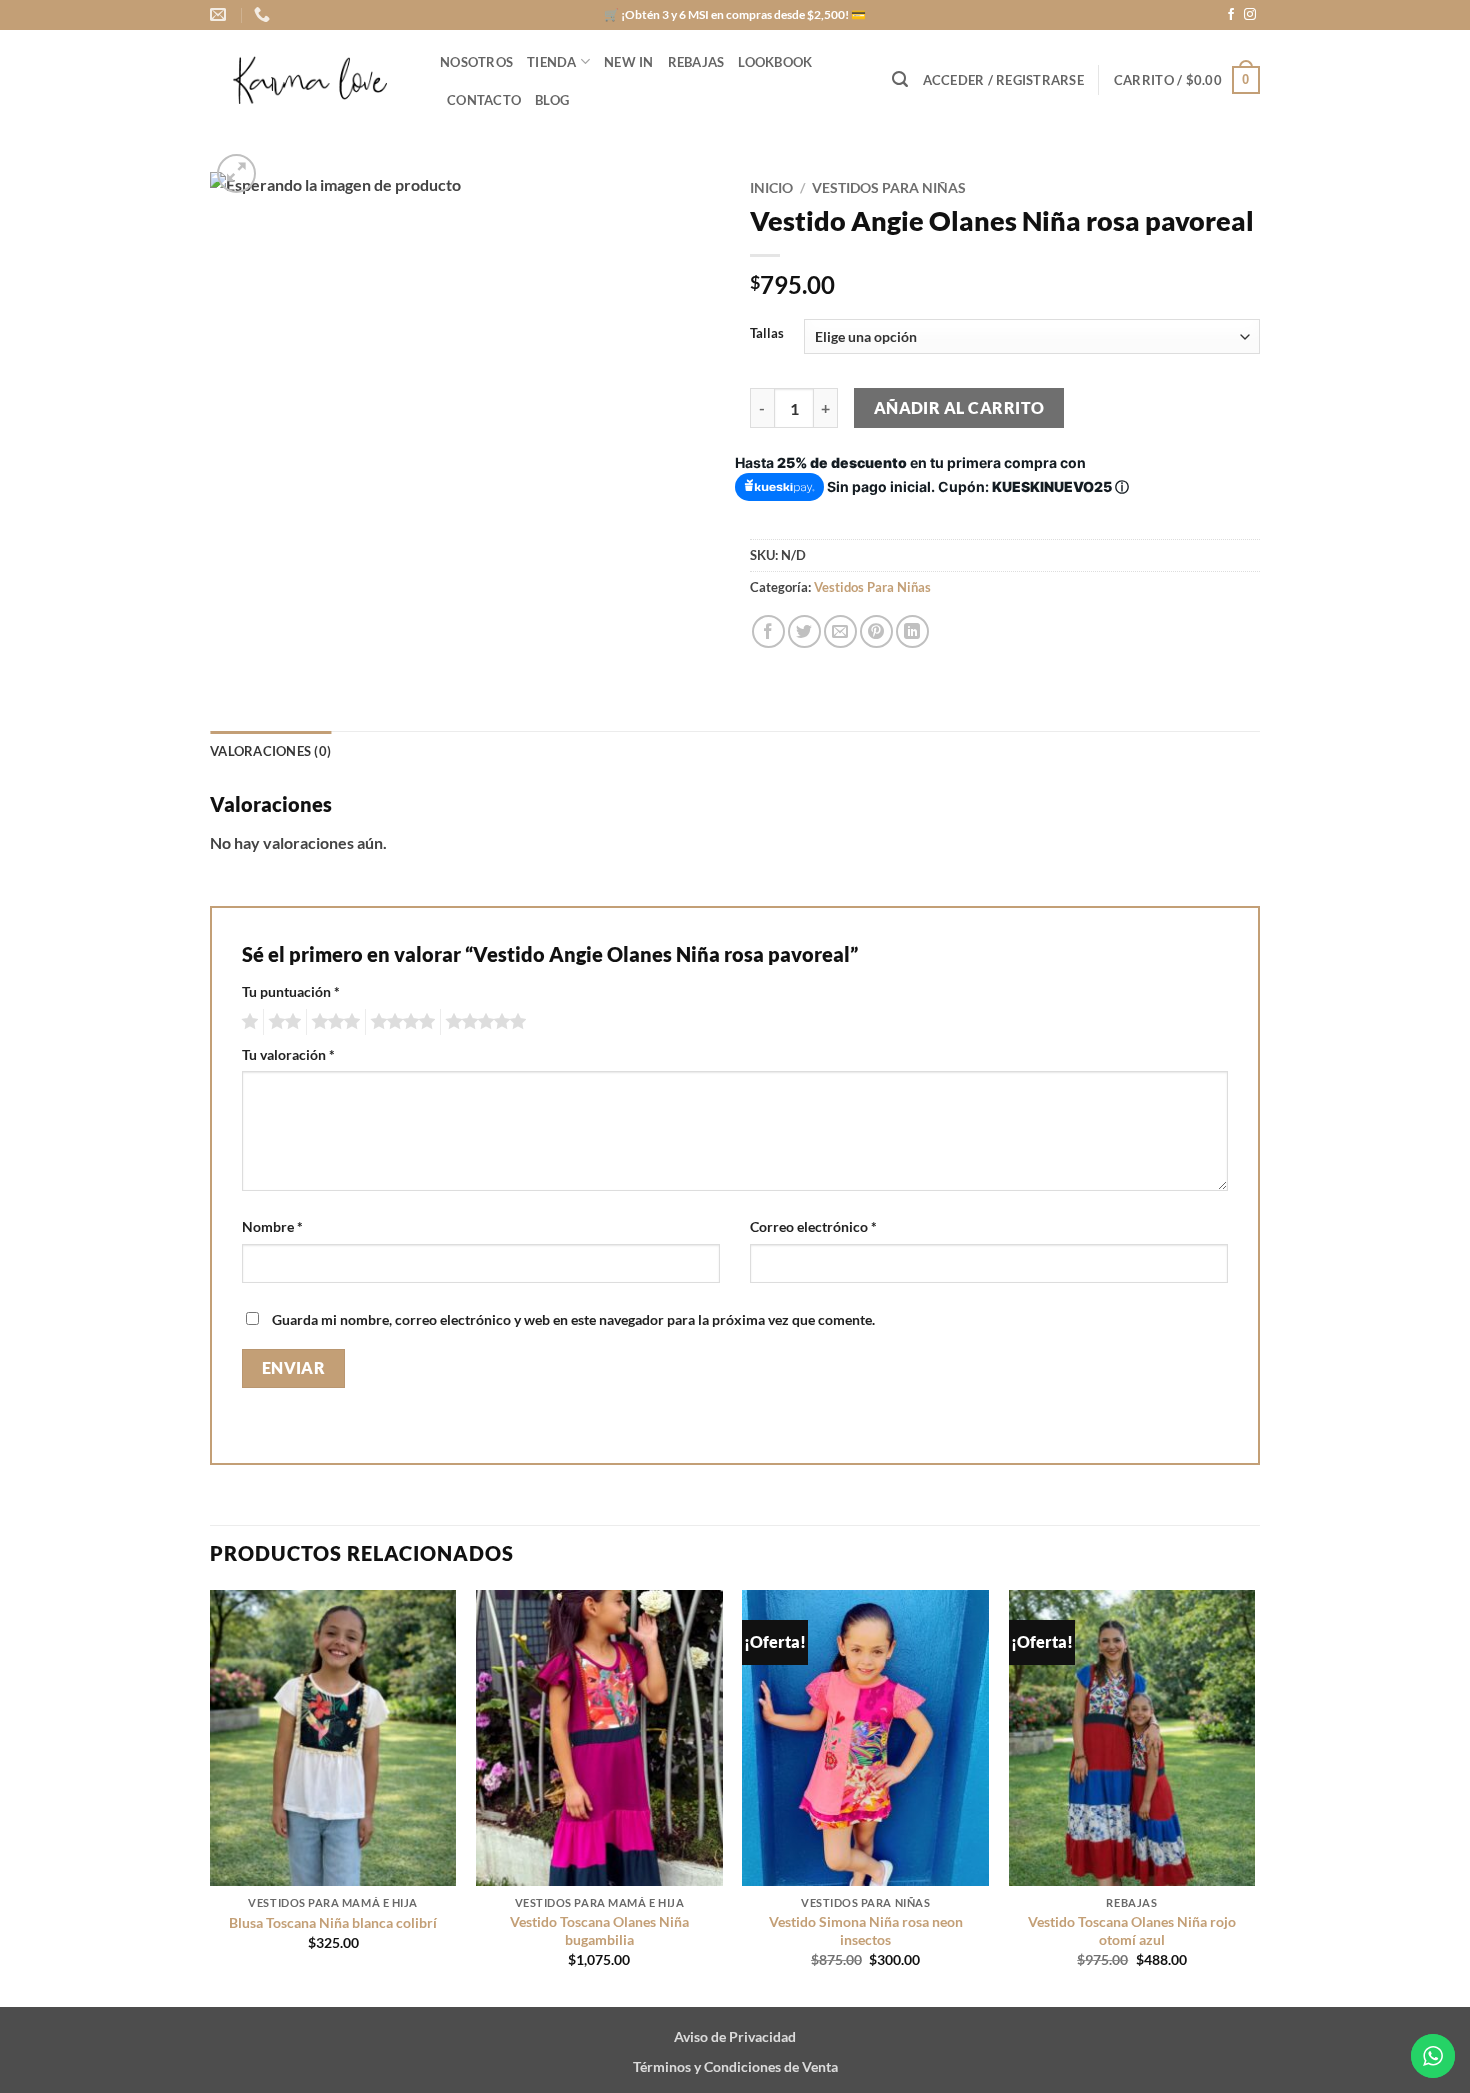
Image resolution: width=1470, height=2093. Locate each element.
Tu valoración (288, 1054)
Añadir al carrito (959, 408)
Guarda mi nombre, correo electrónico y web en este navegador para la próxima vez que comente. (573, 1319)
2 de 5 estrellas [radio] (282, 1022)
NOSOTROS (476, 62)
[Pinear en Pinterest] (876, 631)
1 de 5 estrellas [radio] (247, 1022)
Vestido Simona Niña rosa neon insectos (866, 1931)
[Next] (1254, 1796)
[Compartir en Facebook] (768, 631)
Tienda (552, 62)
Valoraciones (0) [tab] (270, 751)
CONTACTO (484, 100)
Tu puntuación (291, 991)
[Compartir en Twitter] (804, 631)
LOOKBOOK (775, 62)
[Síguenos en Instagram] (1250, 15)
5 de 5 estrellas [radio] (483, 1022)
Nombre (272, 1226)
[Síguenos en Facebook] (1231, 15)
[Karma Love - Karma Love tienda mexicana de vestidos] (310, 80)
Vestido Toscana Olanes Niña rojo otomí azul (1132, 1931)
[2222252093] (264, 14)
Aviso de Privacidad (735, 2036)
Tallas (767, 334)
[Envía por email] (840, 631)
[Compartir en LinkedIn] (912, 631)
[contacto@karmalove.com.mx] (220, 14)
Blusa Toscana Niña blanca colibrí (333, 1922)
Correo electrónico (813, 1226)
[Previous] (211, 1796)
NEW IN (629, 62)
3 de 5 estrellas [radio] (333, 1022)
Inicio (771, 188)
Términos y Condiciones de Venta (735, 2066)
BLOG (552, 100)
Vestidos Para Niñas (889, 188)
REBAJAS (696, 62)
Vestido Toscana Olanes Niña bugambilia (599, 1931)
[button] (900, 79)
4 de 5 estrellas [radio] (400, 1022)
